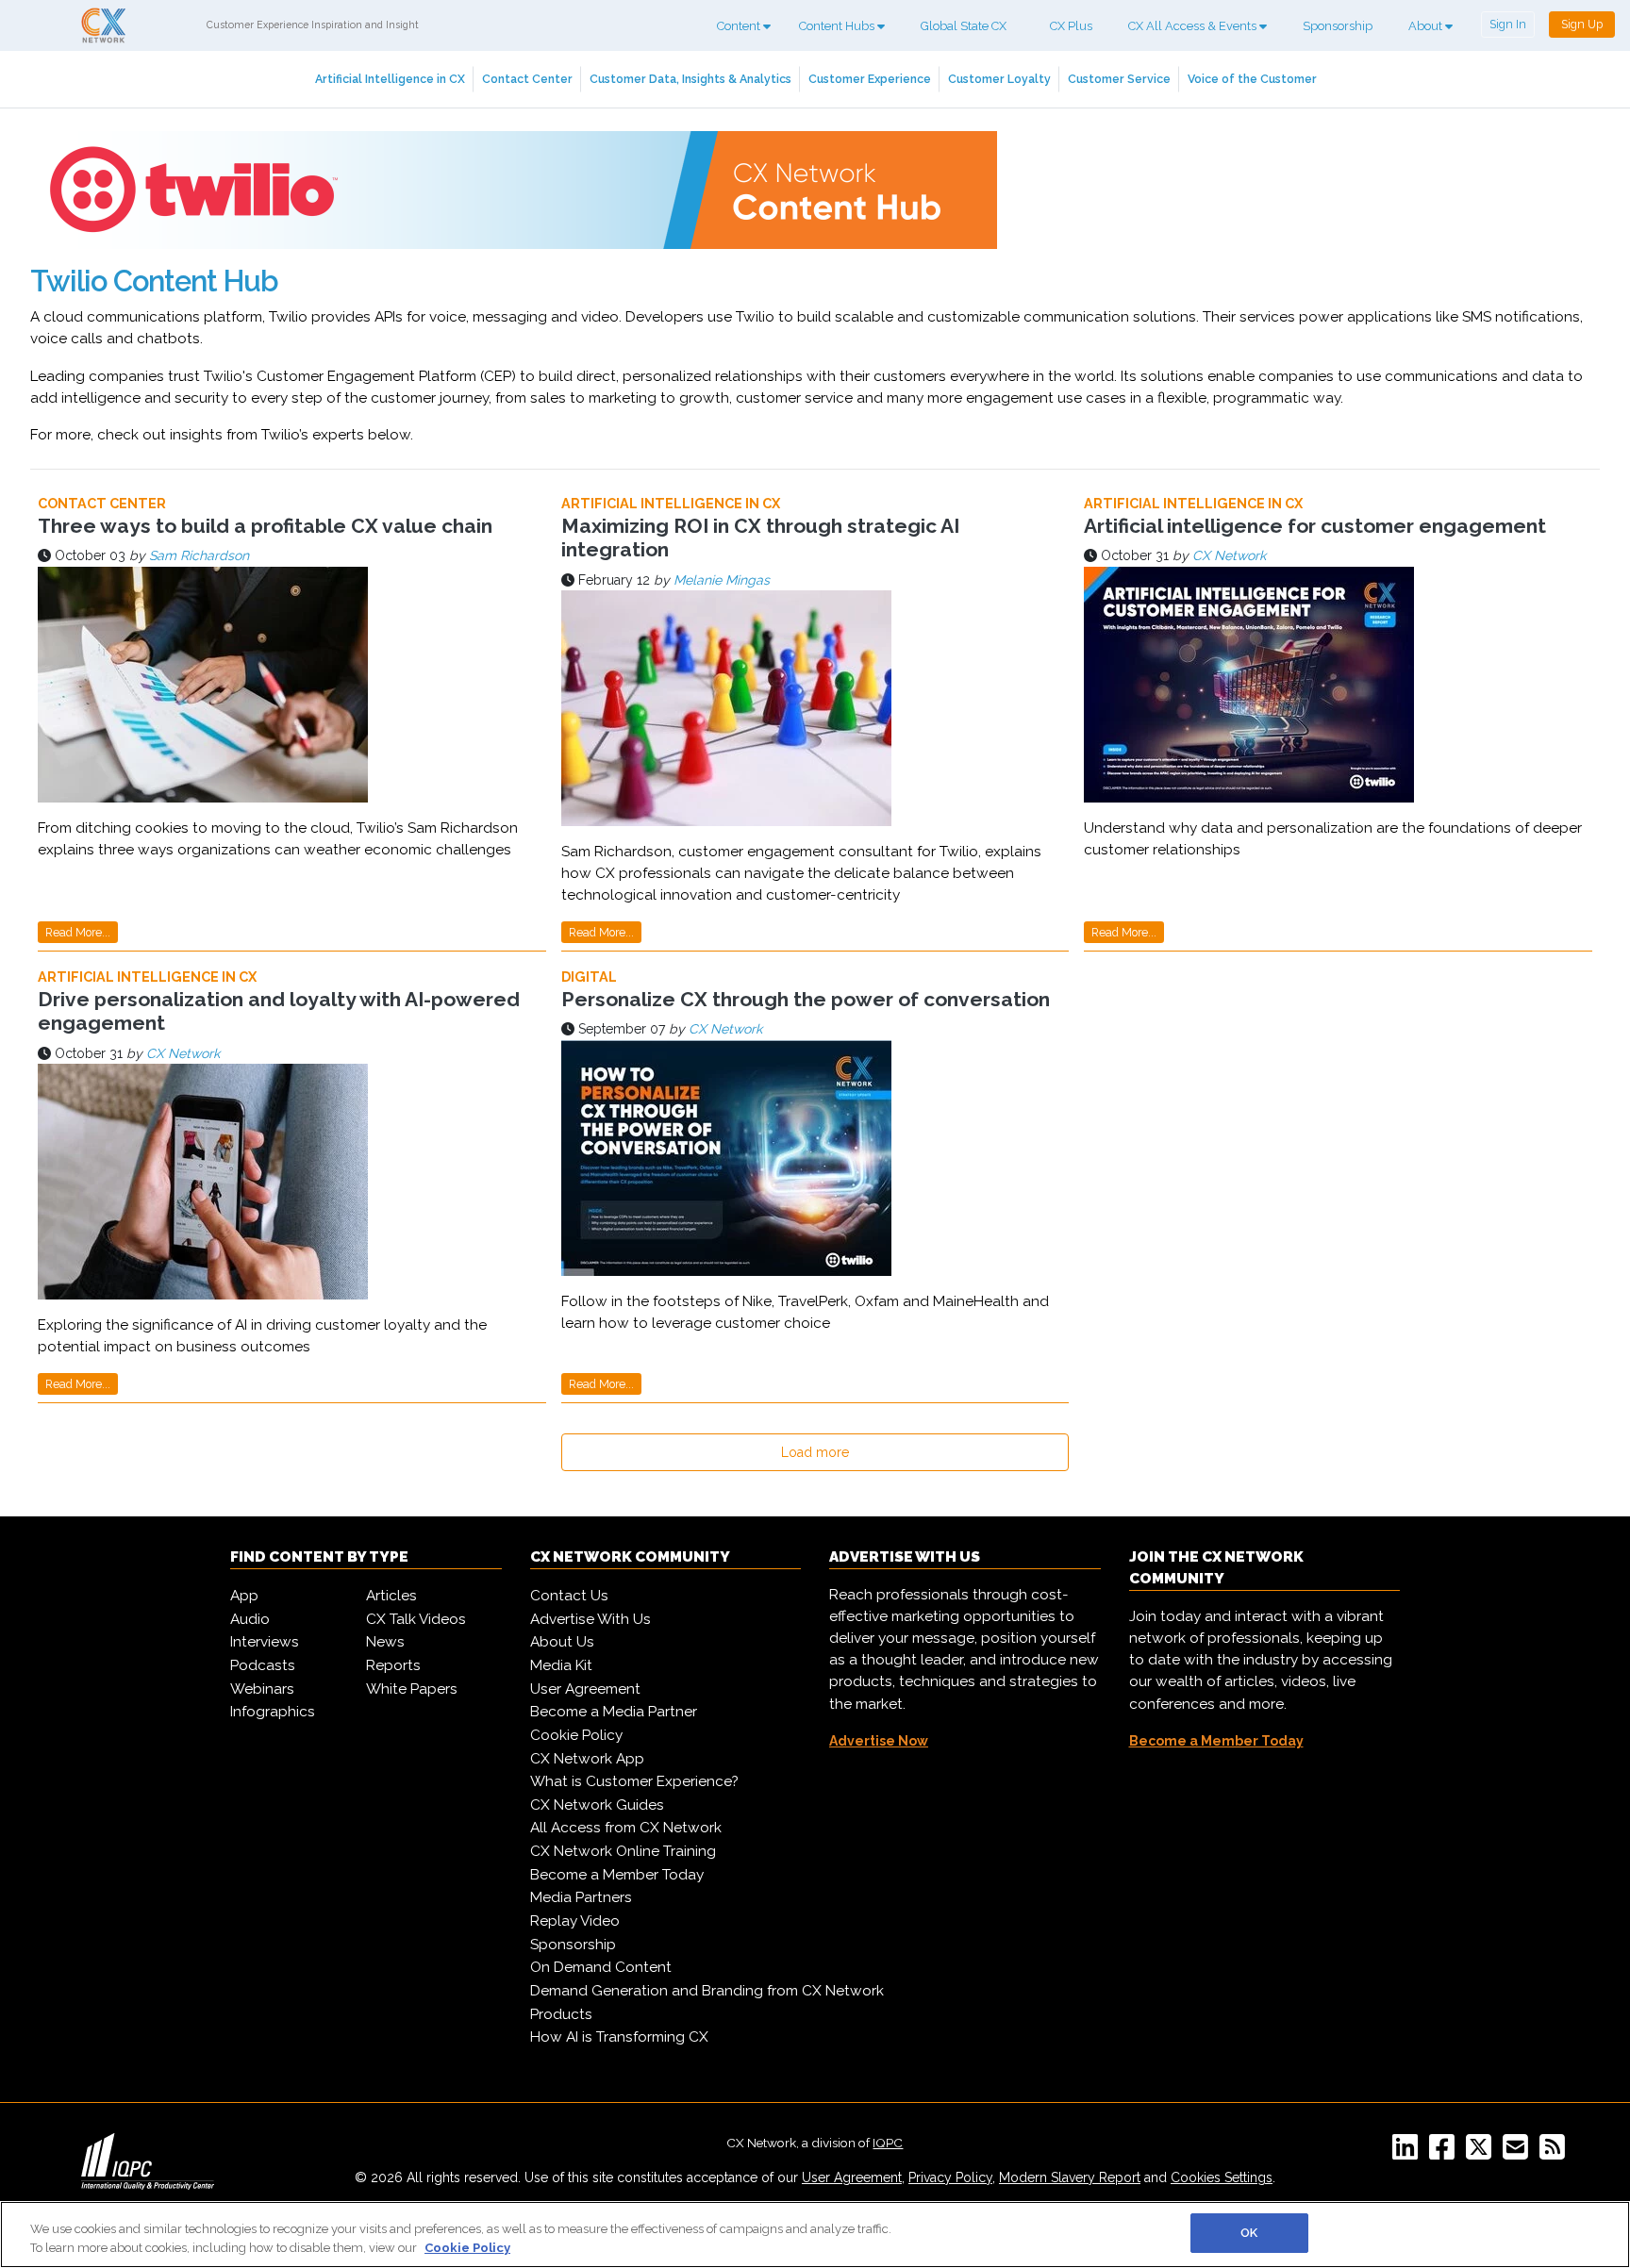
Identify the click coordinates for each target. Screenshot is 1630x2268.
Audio (250, 1619)
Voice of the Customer (1252, 79)
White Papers (412, 1689)
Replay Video (575, 1921)
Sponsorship (1338, 26)
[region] (815, 2235)
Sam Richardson (199, 555)
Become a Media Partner (614, 1712)
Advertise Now (879, 1741)
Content (740, 26)
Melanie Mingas (722, 580)
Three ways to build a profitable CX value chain (265, 526)
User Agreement (585, 1689)
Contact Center (527, 79)
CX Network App (587, 1759)
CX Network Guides (597, 1805)
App (244, 1596)
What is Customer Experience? (634, 1781)
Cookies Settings (1222, 2177)
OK (1249, 2233)
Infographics (273, 1712)
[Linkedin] (1409, 2153)
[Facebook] (1446, 2153)
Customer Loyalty (999, 79)
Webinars (262, 1689)
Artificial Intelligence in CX (390, 79)
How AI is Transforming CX (619, 2037)
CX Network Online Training (623, 1851)
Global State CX (964, 26)
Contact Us (569, 1596)
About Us (562, 1642)
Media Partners (581, 1897)
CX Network (1229, 555)
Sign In (1508, 24)
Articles (391, 1596)
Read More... (78, 932)
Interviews (265, 1642)
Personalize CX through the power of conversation (806, 999)
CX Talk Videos (416, 1619)
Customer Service (1119, 79)
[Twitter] (1482, 2153)
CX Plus (1071, 26)
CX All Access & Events (1194, 26)
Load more (815, 1452)
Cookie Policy (576, 1735)
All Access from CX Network (626, 1828)
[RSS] (1556, 2153)
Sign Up (1582, 24)
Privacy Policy (950, 2177)
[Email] (1519, 2153)
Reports (393, 1665)
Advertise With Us (590, 1619)
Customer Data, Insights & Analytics (690, 79)
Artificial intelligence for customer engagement (1315, 526)
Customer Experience (870, 79)
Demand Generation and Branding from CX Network (707, 1991)
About (1427, 26)
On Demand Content (601, 1967)
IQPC (888, 2143)
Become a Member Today (617, 1875)
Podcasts (263, 1665)
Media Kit (561, 1665)
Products (561, 2014)
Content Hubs (838, 26)
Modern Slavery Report (1070, 2177)
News (385, 1642)
